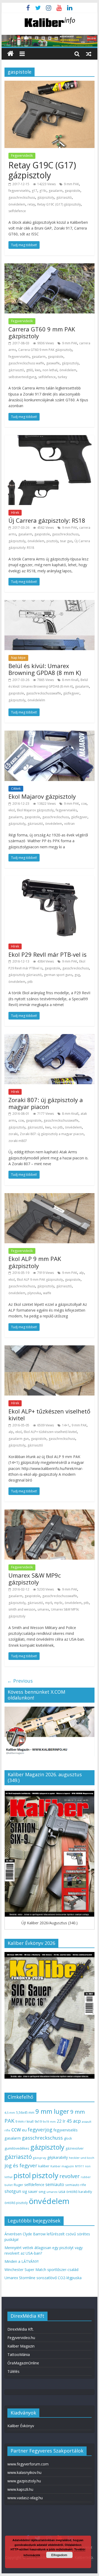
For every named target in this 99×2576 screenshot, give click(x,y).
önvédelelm (36, 700)
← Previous (20, 1681)
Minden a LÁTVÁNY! (22, 2261)
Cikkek (16, 789)
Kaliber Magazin (21, 2346)
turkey (62, 377)
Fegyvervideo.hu (21, 2338)
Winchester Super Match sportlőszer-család (41, 2270)
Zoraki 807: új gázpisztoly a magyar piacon (46, 1103)
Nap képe (18, 658)
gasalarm (56, 191)
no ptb (58, 1127)
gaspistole (72, 191)
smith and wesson (22, 1609)
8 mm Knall (70, 680)
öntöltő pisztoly (16, 2203)
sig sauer (30, 2191)
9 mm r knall (24, 2122)
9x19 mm (49, 2122)
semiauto (55, 2184)
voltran (69, 824)
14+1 (66, 1425)
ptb (30, 982)
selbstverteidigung (22, 377)
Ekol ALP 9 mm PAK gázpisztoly (35, 1262)
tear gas (66, 541)
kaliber (44, 2166)
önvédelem (17, 204)
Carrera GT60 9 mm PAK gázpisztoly (42, 332)
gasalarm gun (19, 1439)
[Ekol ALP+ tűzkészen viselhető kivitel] (50, 1349)
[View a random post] (89, 54)
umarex (43, 1609)
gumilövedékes (17, 2148)
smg (42, 2192)
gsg (77, 975)
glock (68, 2138)
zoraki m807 (18, 1141)
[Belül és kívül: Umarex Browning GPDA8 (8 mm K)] (50, 603)
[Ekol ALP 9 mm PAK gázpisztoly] (50, 1196)
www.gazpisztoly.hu (24, 2481)
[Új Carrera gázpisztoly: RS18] (50, 438)
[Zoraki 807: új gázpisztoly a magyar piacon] (50, 1037)
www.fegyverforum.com (28, 2464)
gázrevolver (75, 2148)
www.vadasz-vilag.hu (25, 2498)
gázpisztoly (46, 197)
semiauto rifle (76, 2185)
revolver (70, 2176)
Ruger (18, 2185)
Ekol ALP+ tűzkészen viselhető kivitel (49, 1415)
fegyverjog (40, 2129)
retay (31, 204)
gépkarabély (58, 2157)
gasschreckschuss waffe (26, 363)
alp (82, 1273)
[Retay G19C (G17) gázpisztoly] (50, 84)
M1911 (79, 2166)
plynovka (34, 1293)
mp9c (58, 1603)
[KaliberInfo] (10, 54)
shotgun (13, 2191)
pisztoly (52, 541)
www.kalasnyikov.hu (24, 2472)
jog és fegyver (21, 2165)
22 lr (61, 2121)
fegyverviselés (19, 191)
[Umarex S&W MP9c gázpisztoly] (50, 1513)
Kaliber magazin (62, 2166)
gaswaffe (53, 363)
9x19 (38, 2122)
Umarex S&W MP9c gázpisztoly (35, 1579)
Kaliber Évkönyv (21, 2426)
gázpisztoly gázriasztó (25, 975)
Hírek (15, 513)
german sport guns (58, 975)
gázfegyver (71, 693)
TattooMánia (19, 2354)
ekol (12, 810)
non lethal (50, 370)
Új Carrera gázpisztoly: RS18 (47, 520)
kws (38, 370)
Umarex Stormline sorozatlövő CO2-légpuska (43, 2278)
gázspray (40, 2158)
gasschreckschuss (22, 197)
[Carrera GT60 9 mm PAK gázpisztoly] (50, 266)
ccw (84, 804)
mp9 (49, 1603)
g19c (43, 191)
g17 (34, 191)
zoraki (13, 1134)
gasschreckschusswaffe (44, 693)
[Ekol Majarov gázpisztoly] (50, 734)
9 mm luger (52, 2111)
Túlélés (13, 2371)
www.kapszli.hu (20, 2489)
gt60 (29, 370)
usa (62, 2191)
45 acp (74, 2121)
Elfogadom (59, 2555)
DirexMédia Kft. (21, 2329)
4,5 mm (10, 2113)
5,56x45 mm (25, 2113)
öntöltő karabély (79, 2192)
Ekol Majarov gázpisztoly (42, 796)
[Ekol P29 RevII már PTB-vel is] (50, 879)
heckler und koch (82, 2158)
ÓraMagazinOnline (23, 2363)
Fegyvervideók (22, 156)
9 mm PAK (71, 184)
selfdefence (17, 211)
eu (24, 2130)
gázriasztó (64, 197)
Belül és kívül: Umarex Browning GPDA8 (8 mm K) (45, 669)
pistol (22, 2175)
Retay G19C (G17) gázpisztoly (42, 170)
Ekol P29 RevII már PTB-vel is (48, 954)
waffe (47, 1293)
